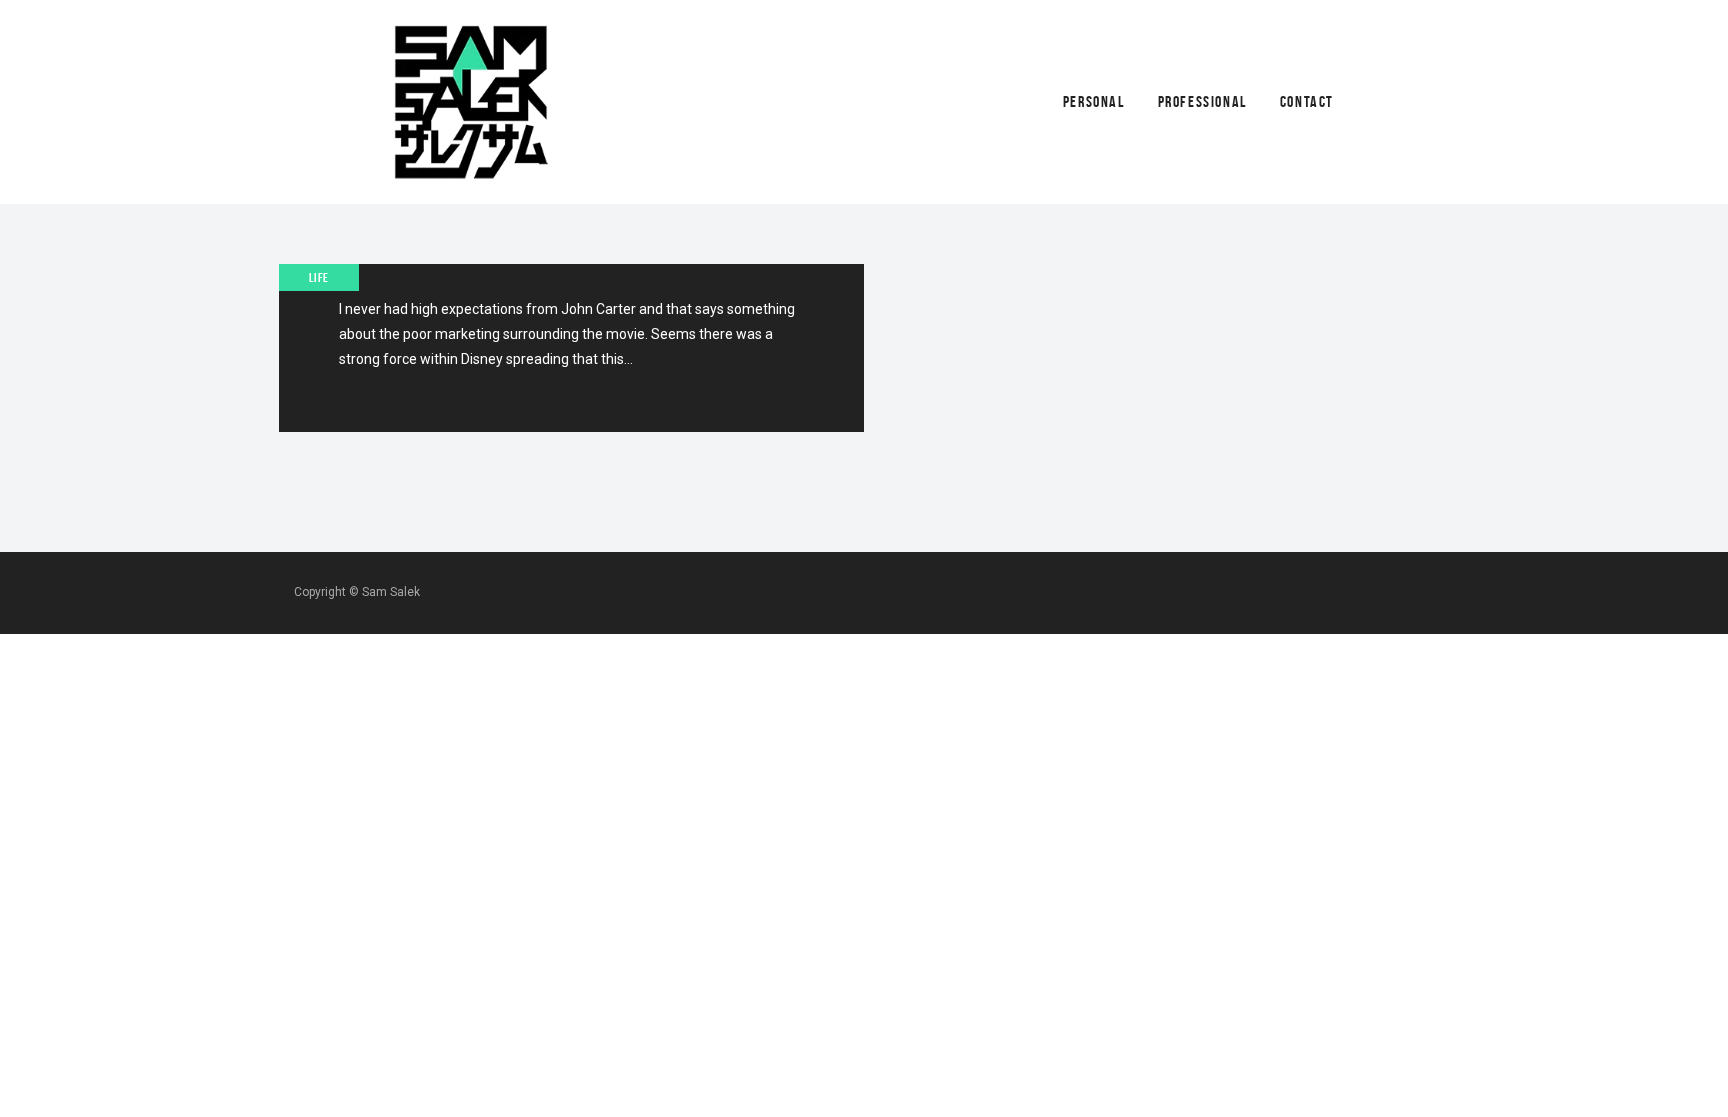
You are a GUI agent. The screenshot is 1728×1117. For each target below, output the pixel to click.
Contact (1307, 101)
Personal (1094, 101)
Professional (1202, 101)
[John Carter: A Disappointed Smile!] (571, 348)
